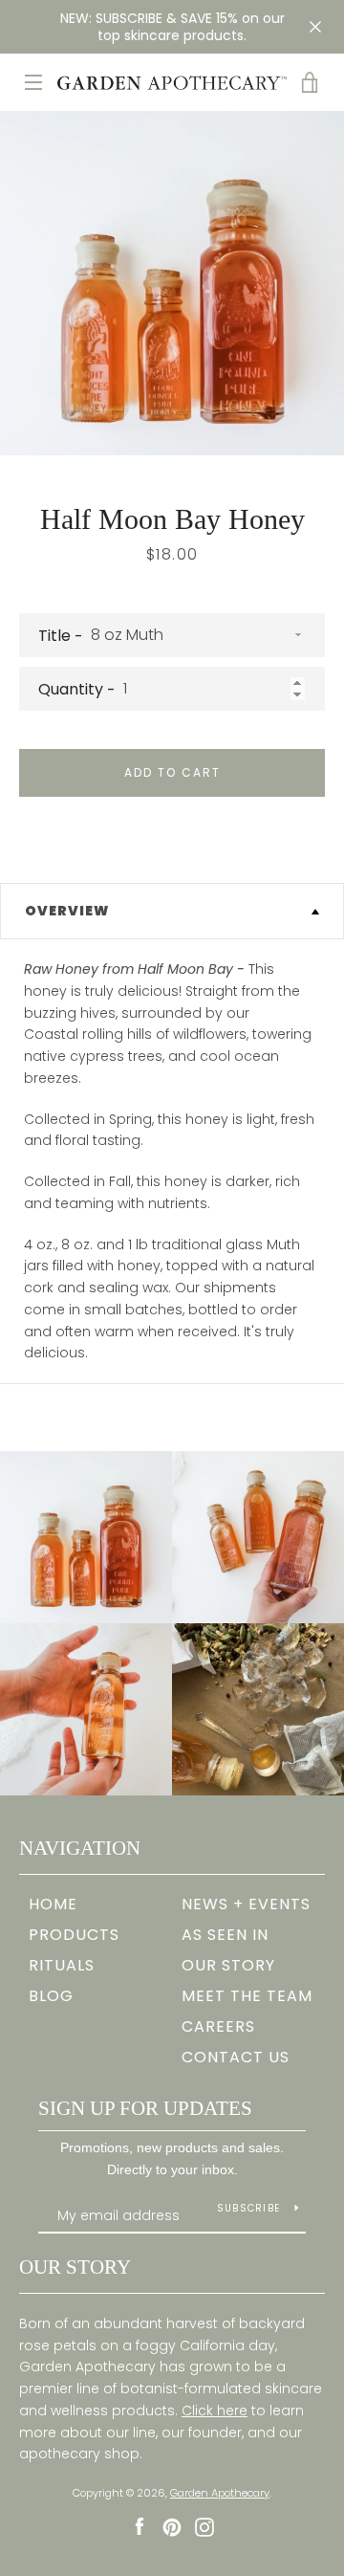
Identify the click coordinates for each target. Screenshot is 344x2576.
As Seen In (225, 1935)
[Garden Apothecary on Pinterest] (172, 2526)
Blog (51, 1996)
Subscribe (248, 2208)
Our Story (228, 1965)
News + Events (246, 1904)
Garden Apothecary (220, 2493)
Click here (215, 2411)
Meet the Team (247, 1996)
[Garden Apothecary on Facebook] (140, 2526)
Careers (218, 2026)
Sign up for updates (145, 2108)
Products (74, 1935)
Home (53, 1904)
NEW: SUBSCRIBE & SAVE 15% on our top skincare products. (172, 27)
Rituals (62, 1965)
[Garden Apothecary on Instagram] (204, 2526)
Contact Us (236, 2057)
